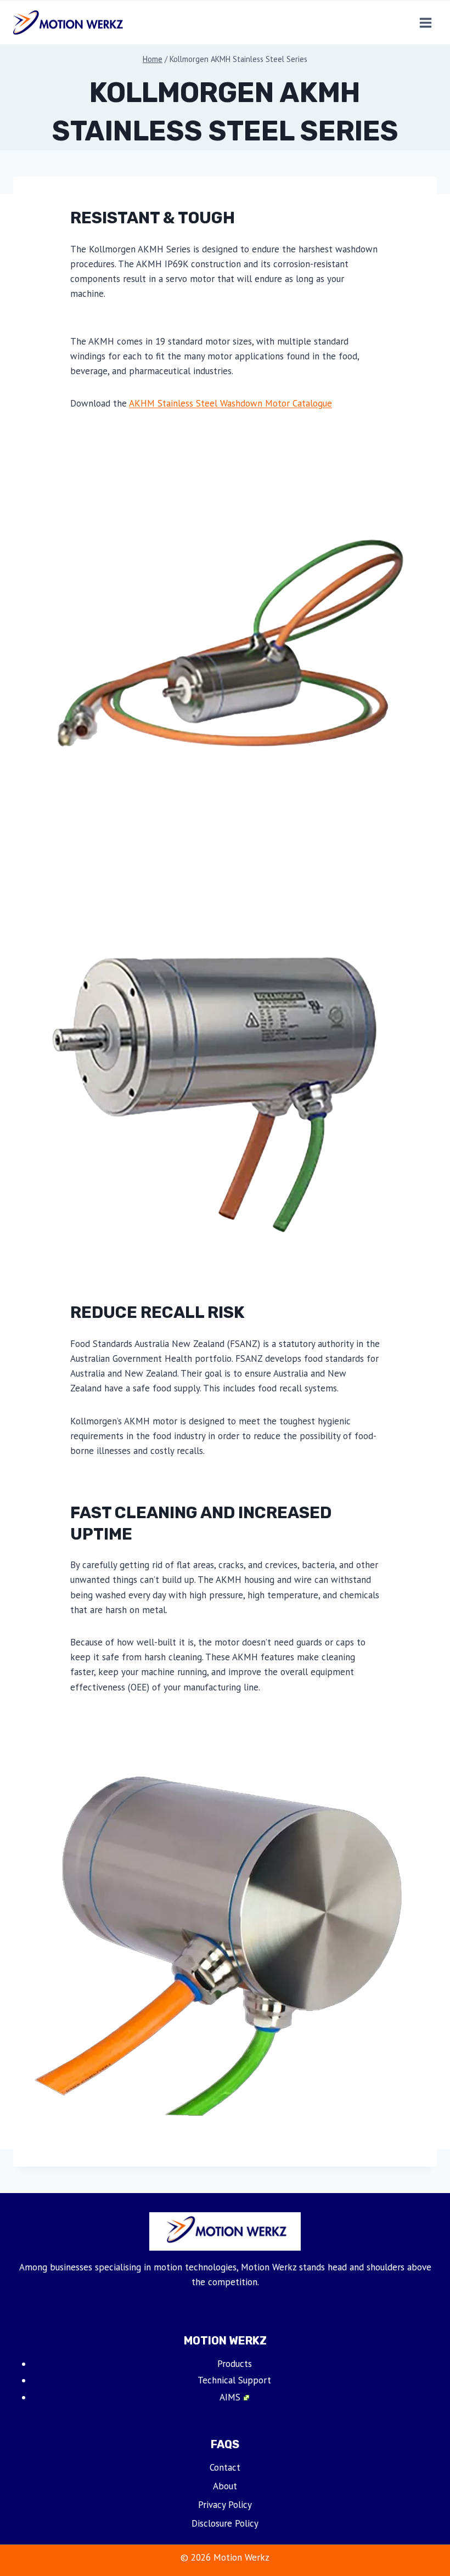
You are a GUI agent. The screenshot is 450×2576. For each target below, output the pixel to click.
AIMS (230, 2397)
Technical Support (234, 2380)
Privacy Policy (225, 2505)
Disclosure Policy (225, 2523)
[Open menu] (425, 22)
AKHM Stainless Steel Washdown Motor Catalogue (230, 403)
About (225, 2486)
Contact (225, 2467)
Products (235, 2364)
